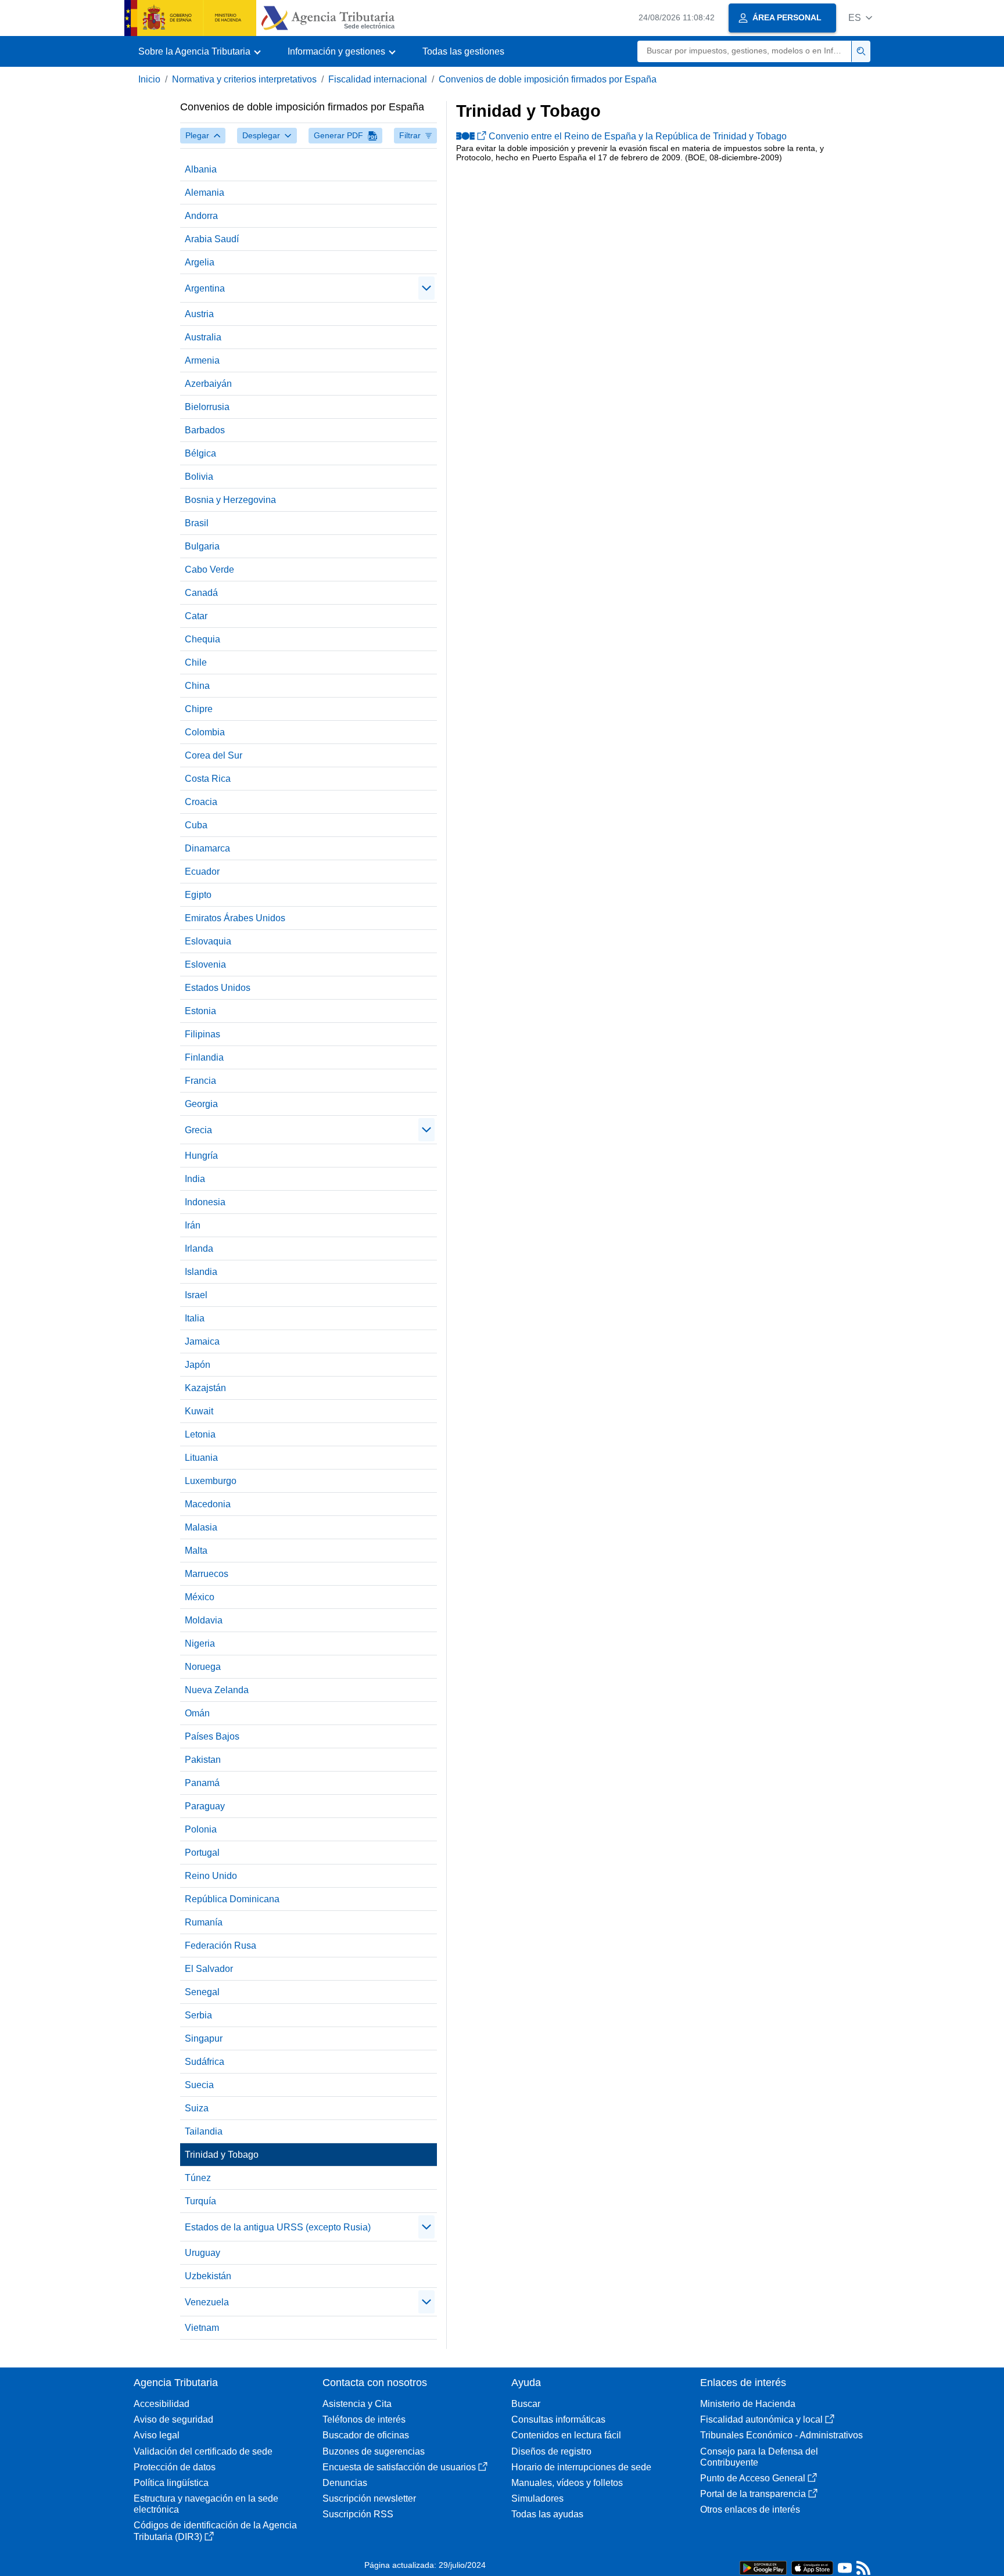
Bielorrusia (207, 407)
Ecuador (202, 872)
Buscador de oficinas (366, 2435)
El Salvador (209, 1969)
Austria (199, 314)
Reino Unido (211, 1876)
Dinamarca (207, 848)
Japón (198, 1365)
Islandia (201, 1272)
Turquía (200, 2201)
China (197, 686)
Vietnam (202, 2328)
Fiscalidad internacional (378, 79)
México (200, 1597)
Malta (196, 1551)
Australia (203, 337)
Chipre (199, 709)
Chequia (202, 639)
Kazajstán (205, 1388)
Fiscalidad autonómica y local (761, 2419)
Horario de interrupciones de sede (581, 2467)
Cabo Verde (209, 570)
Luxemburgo (211, 1481)
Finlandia (204, 1057)
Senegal (202, 1992)
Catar (196, 616)
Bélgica (200, 453)
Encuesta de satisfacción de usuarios (399, 2467)
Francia (200, 1081)
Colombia (205, 732)
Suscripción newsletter (369, 2498)
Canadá (201, 593)
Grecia (198, 1130)
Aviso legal (157, 2435)
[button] (860, 18)
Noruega (203, 1667)
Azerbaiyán (208, 384)
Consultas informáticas (558, 2419)
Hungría (201, 1156)
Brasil (197, 523)
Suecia (199, 2085)
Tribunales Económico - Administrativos (781, 2435)
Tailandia (204, 2131)
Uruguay (202, 2253)
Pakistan (203, 1760)
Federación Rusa (220, 1946)
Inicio (149, 79)
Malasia (201, 1527)
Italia (195, 1318)
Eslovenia (205, 964)
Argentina (205, 288)
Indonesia (205, 1202)
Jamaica (202, 1341)
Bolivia (199, 477)
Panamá (202, 1783)
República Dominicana (232, 1899)
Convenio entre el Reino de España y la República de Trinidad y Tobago (638, 136)
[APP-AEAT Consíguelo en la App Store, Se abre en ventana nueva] (812, 2567)
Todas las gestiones (463, 51)
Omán (197, 1713)
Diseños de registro (551, 2451)
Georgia (201, 1104)
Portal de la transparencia (753, 2494)
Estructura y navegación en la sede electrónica (206, 2504)
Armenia (202, 360)
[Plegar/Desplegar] (426, 288)
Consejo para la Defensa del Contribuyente (759, 2457)
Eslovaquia (208, 941)
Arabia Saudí (212, 239)
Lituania (201, 1458)
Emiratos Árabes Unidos (235, 918)
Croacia (201, 802)
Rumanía (204, 1922)
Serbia (198, 2015)
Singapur (204, 2038)
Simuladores (537, 2498)
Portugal (202, 1853)
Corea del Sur (214, 755)
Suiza (197, 2108)
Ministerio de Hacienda (748, 2404)
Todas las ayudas (547, 2514)
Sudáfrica (205, 2062)
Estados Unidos (218, 988)
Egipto (198, 895)
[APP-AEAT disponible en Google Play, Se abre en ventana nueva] (763, 2567)
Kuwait (199, 1411)
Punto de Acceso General (753, 2478)
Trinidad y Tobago (222, 2155)
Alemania (205, 193)
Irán (193, 1225)
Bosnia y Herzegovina (230, 500)
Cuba (196, 825)
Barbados (205, 430)
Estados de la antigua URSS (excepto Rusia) (278, 2227)
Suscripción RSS (358, 2514)
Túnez (198, 2178)
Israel (196, 1295)
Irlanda (199, 1249)
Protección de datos (175, 2467)
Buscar (526, 2404)
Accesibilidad (162, 2404)
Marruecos (207, 1574)
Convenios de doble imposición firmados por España (548, 79)
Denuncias (345, 2483)
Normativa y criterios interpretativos (244, 79)
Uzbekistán (208, 2276)
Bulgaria (202, 546)
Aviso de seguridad (173, 2419)
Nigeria (200, 1643)
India (195, 1179)
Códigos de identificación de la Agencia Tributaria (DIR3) (215, 2531)
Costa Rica (208, 779)
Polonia (201, 1829)
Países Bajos (212, 1736)
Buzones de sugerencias (374, 2451)
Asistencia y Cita (357, 2404)
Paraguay (205, 1806)
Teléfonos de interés (364, 2419)
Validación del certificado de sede (203, 2451)
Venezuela (207, 2302)
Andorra (201, 216)
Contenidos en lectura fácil (566, 2435)
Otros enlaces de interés (750, 2509)
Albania (201, 169)
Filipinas (202, 1034)
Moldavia (204, 1620)
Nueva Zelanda (217, 1690)
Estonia (200, 1011)
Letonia (200, 1434)
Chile (196, 662)
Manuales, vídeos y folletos (567, 2483)
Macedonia (208, 1504)
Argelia (200, 262)
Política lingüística (171, 2483)
